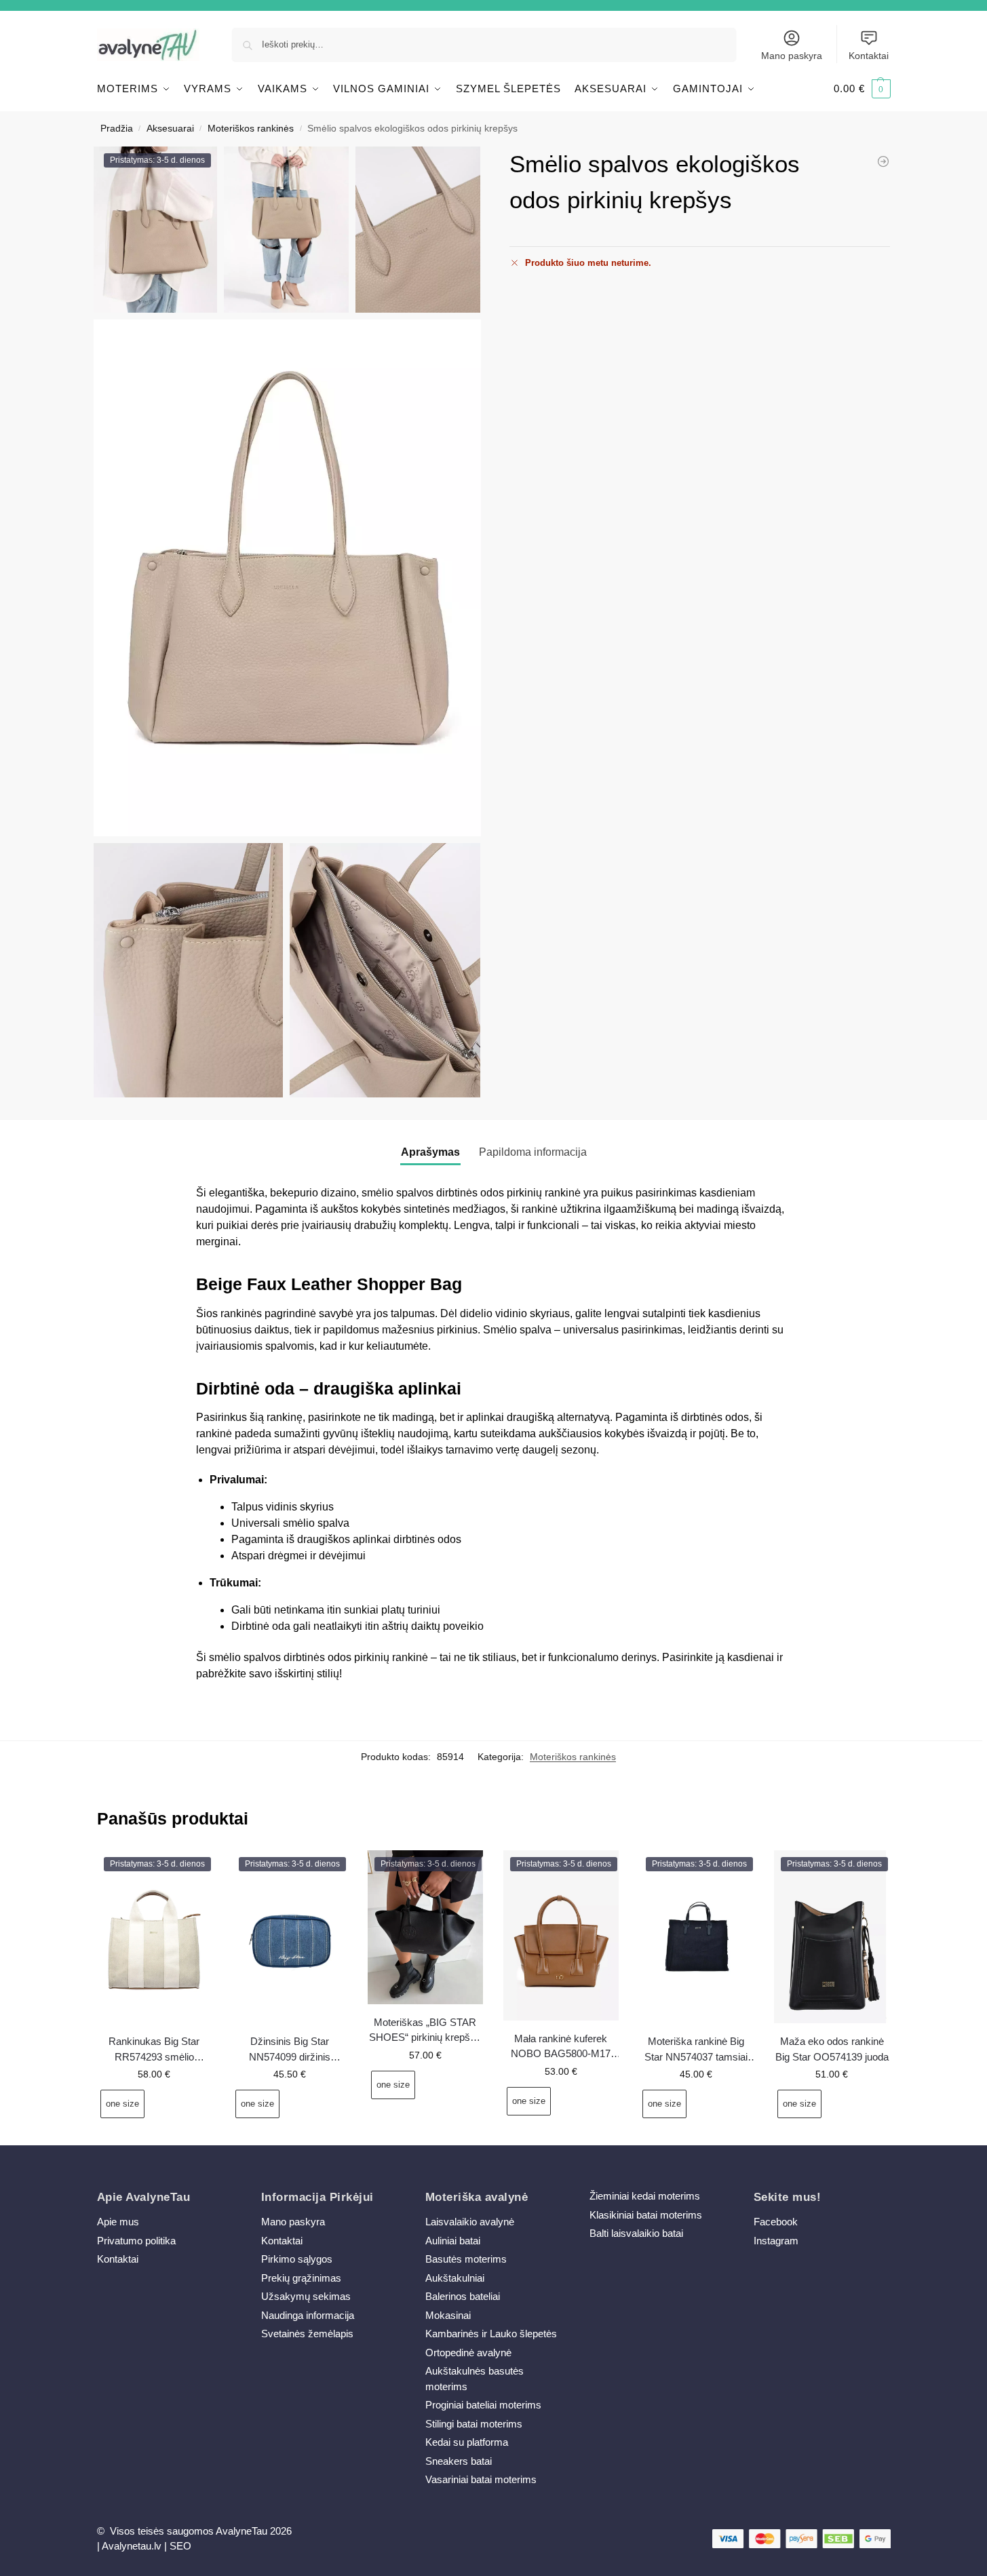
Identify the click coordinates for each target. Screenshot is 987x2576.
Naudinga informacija (308, 2315)
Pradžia (117, 129)
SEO (180, 2546)
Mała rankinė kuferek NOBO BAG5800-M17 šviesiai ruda (561, 2047)
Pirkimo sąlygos (297, 2259)
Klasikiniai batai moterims (646, 2215)
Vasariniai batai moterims (481, 2479)
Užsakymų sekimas (306, 2296)
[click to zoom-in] (288, 578)
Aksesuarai (170, 129)
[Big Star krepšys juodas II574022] (883, 161)
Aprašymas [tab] (430, 1152)
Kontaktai (869, 56)
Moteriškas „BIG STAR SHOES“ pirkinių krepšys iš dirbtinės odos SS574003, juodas (425, 2031)
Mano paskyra (792, 56)
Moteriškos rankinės (251, 129)
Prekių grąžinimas (301, 2278)
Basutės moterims (466, 2259)
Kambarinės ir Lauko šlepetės (491, 2334)
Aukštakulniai (455, 2278)
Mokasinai (448, 2315)
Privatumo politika (136, 2241)
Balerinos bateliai (463, 2296)
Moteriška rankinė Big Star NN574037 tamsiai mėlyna (696, 2050)
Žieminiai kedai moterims (645, 2196)
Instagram (776, 2241)
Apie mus (118, 2222)
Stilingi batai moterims (474, 2424)
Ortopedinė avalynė (468, 2353)
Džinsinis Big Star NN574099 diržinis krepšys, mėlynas (290, 2050)
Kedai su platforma (467, 2442)
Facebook (776, 2222)
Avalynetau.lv (132, 2546)
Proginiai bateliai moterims (483, 2405)
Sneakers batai (459, 2461)
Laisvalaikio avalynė (470, 2222)
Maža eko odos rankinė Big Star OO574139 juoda (832, 2049)
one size (122, 2104)
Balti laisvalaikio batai (636, 2233)
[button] (862, 89)
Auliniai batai (453, 2241)
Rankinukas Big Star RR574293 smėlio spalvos (154, 2050)
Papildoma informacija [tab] (533, 1152)
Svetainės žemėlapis (307, 2334)
